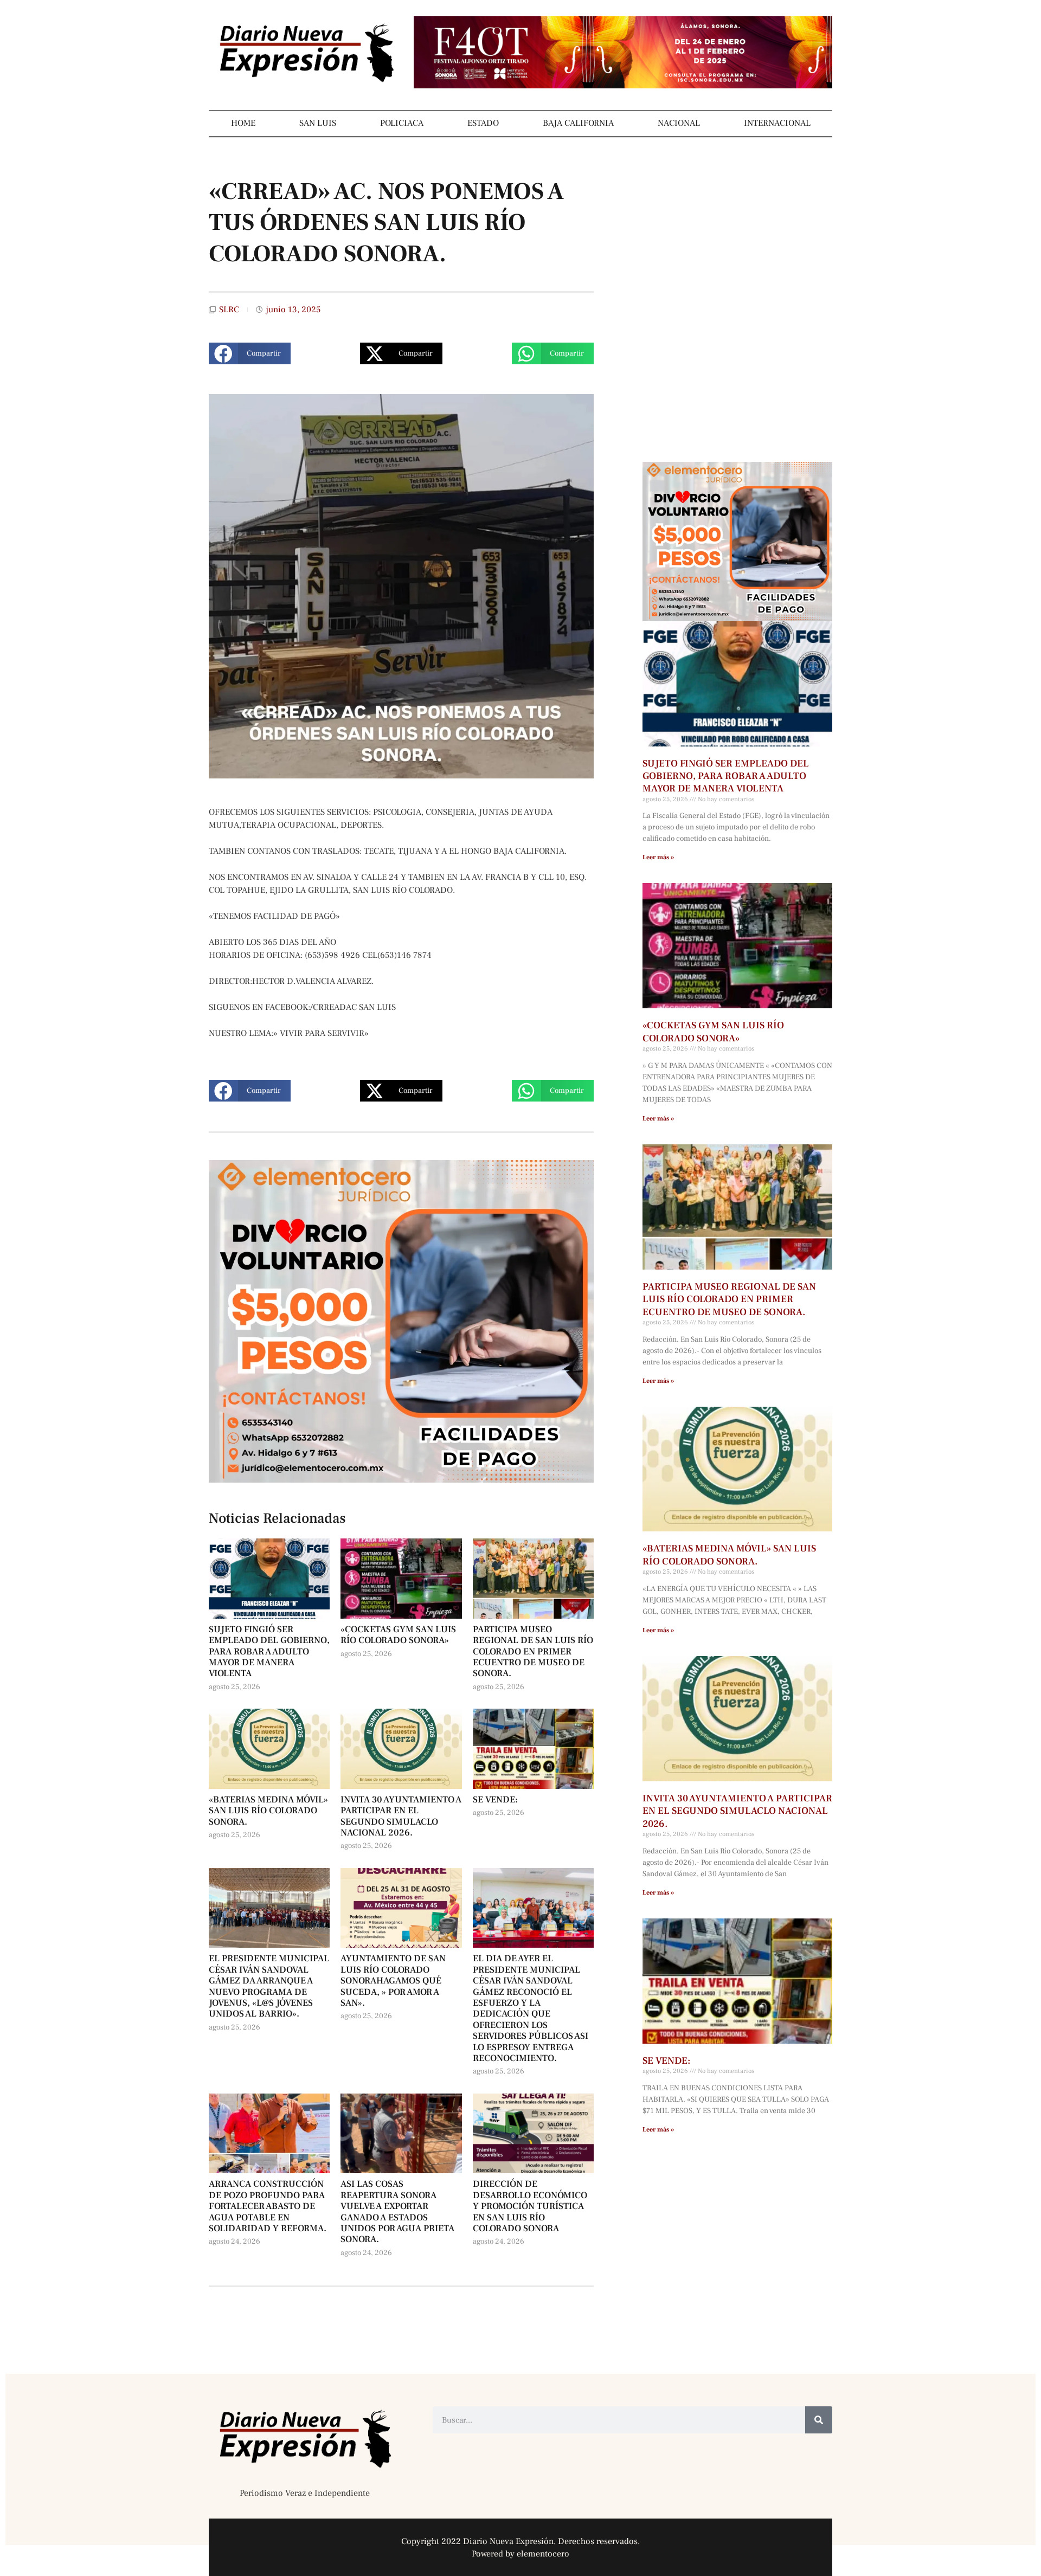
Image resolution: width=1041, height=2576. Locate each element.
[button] (250, 353)
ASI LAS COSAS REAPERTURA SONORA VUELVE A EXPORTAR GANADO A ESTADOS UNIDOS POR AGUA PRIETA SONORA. (397, 2212)
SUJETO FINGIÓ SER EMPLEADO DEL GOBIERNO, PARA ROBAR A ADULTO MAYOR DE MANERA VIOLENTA (269, 1652)
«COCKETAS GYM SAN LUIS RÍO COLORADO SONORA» (398, 1635)
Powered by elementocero (520, 2554)
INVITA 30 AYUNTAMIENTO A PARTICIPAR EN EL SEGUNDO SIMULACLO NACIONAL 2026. (401, 1816)
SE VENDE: (495, 1800)
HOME (243, 123)
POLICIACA (402, 123)
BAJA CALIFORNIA (578, 123)
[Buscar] (819, 2420)
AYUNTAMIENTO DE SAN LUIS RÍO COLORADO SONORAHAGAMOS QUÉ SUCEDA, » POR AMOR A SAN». (393, 1981)
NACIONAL (679, 123)
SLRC (229, 310)
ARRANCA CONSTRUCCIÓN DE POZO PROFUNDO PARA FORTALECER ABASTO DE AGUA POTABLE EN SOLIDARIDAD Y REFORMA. (268, 2206)
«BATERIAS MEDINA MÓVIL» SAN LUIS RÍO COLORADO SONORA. (268, 1811)
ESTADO (483, 123)
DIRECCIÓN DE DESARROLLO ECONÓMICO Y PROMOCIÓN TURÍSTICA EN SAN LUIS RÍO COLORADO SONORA (530, 2206)
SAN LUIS (318, 123)
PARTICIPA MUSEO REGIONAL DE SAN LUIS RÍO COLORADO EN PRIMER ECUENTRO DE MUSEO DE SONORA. (533, 1652)
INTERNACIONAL (777, 123)
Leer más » (658, 857)
